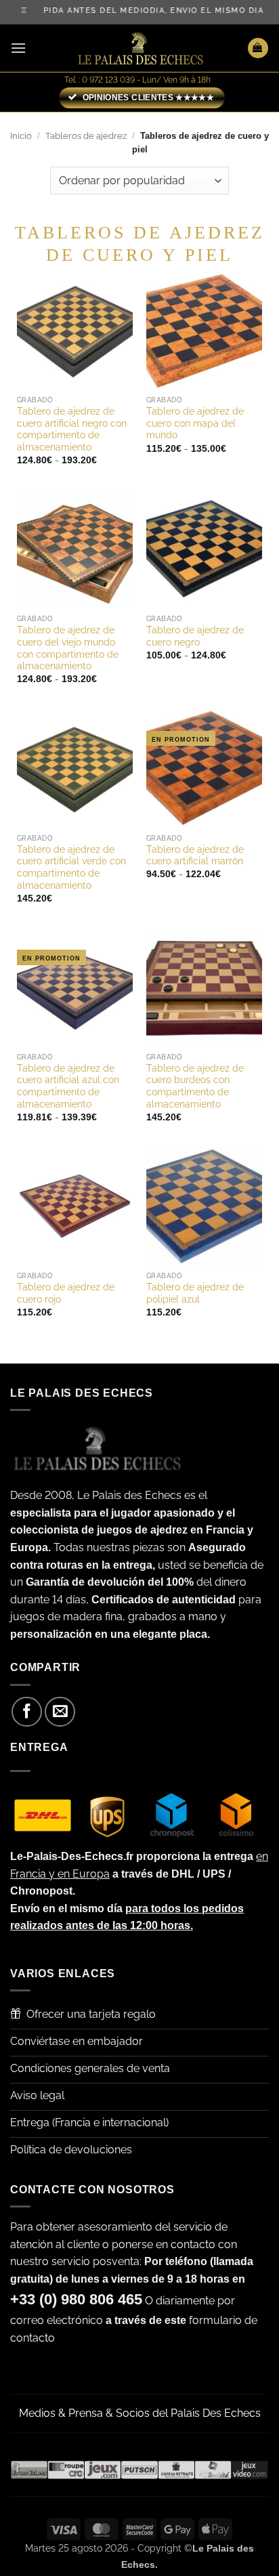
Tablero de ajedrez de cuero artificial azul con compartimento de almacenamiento (68, 1086)
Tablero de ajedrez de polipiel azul (195, 1293)
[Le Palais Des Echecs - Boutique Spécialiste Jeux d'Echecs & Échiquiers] (139, 48)
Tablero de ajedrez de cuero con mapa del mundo (195, 423)
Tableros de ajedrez (86, 136)
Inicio (21, 136)
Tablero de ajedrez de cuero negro (195, 636)
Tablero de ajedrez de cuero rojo (66, 1293)
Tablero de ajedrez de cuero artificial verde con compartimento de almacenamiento (71, 867)
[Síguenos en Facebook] (27, 1712)
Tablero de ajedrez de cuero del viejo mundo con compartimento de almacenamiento (68, 648)
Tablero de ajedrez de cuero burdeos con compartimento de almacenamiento (195, 1086)
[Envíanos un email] (60, 1712)
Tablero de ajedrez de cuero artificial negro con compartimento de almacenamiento (72, 429)
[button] (18, 48)
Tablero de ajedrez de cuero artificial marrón (195, 856)
